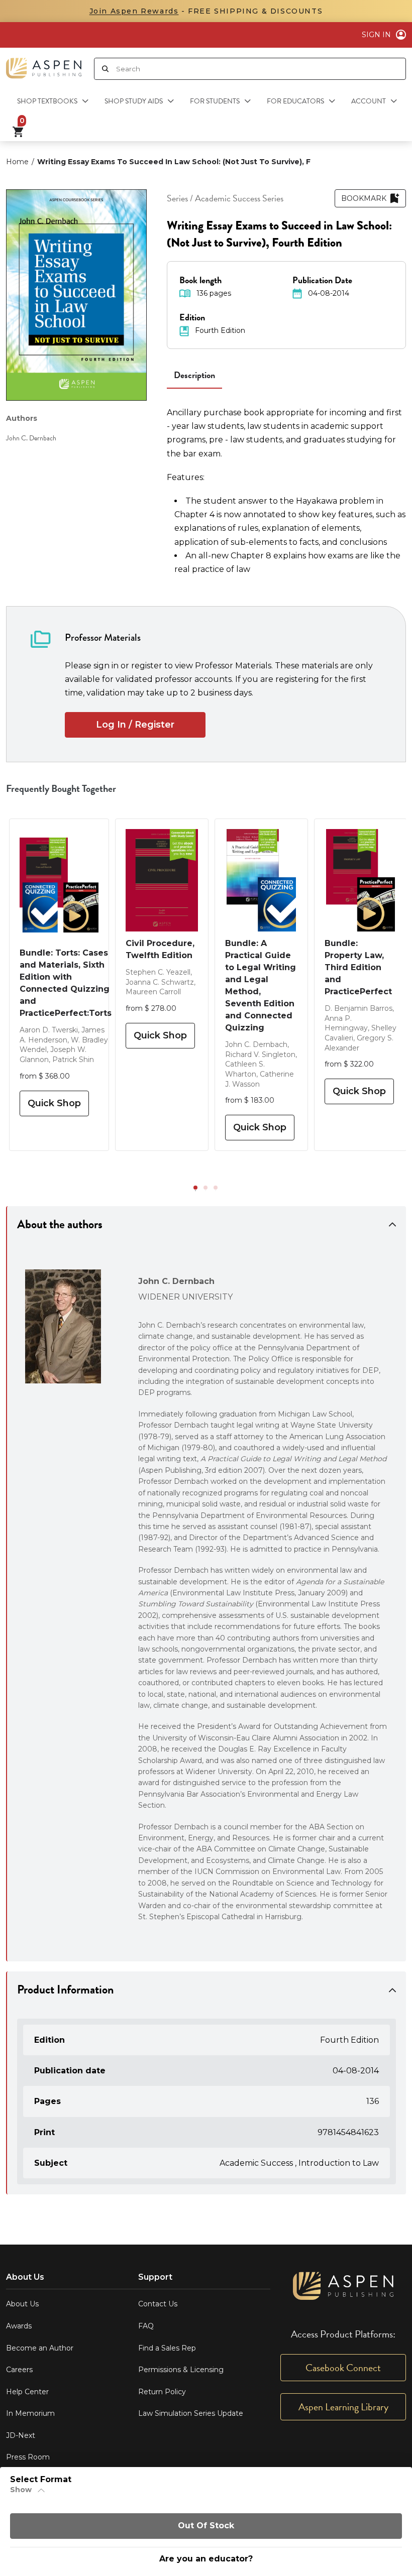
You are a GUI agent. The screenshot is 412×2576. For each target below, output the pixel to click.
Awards (19, 2326)
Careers (19, 2370)
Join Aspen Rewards (134, 11)
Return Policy (162, 2392)
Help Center (27, 2392)
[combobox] (261, 69)
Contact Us (158, 2304)
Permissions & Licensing (181, 2370)
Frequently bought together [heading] (61, 788)
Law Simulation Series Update (191, 2413)
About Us (22, 2304)
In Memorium (30, 2413)
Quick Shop (54, 1103)
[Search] (105, 69)
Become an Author (40, 2348)
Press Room (28, 2457)
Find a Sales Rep (167, 2348)
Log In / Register (135, 725)
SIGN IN (376, 35)
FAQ (146, 2326)
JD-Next (21, 2435)
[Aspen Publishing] (44, 64)
